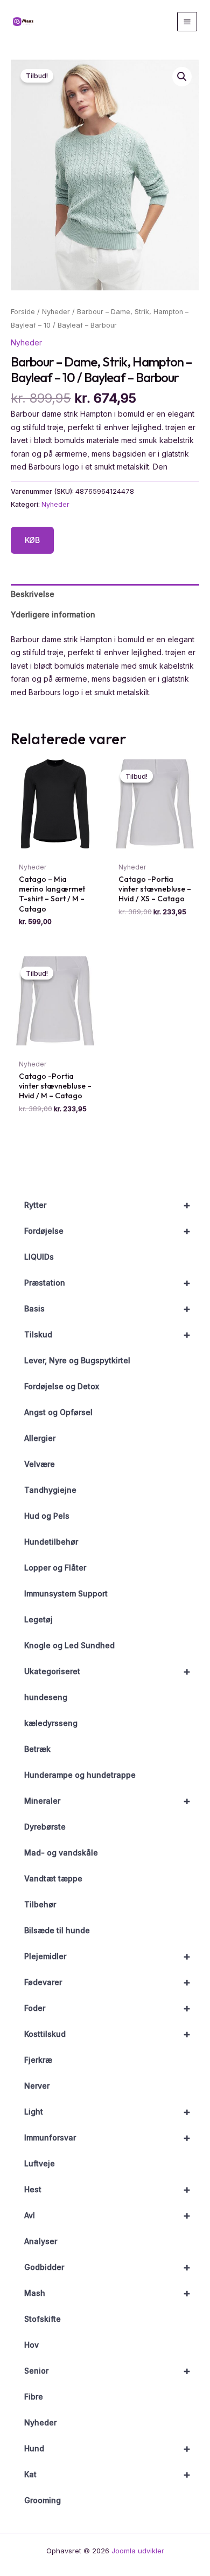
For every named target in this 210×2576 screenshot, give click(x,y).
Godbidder (107, 2267)
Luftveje (40, 2163)
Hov (31, 2345)
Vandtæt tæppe (53, 1878)
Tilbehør (40, 1904)
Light (107, 2112)
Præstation (107, 1283)
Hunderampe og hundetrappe (80, 1775)
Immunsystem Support (66, 1593)
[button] (182, 77)
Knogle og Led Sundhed (69, 1645)
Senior (107, 2371)
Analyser (41, 2241)
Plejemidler (107, 1956)
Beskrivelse (33, 594)
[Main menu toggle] (187, 22)
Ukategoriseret (107, 1671)
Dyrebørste (45, 1827)
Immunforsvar (107, 2138)
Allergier (40, 1438)
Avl (107, 2215)
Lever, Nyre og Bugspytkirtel (77, 1360)
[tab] (105, 594)
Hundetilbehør (51, 1542)
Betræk (37, 1749)
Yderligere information (53, 614)
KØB (32, 540)
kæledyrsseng (51, 1723)
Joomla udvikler (138, 2551)
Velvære (40, 1464)
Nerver (37, 2086)
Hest (107, 2190)
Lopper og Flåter (55, 1568)
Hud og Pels (47, 1516)
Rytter (107, 1205)
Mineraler (107, 1801)
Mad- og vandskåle (61, 1853)
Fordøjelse (107, 1231)
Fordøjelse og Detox (62, 1386)
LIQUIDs (39, 1257)
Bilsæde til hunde (57, 1930)
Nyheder (40, 2422)
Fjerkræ (38, 2060)
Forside (23, 312)
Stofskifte (43, 2319)
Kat (107, 2475)
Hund (107, 2449)
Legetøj (38, 1619)
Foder (107, 2008)
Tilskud (107, 1335)
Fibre (34, 2397)
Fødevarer (107, 1982)
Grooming (43, 2500)
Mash (107, 2293)
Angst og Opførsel (58, 1412)
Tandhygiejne (50, 1490)
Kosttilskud (107, 2034)
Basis (107, 1309)
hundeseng (46, 1697)
